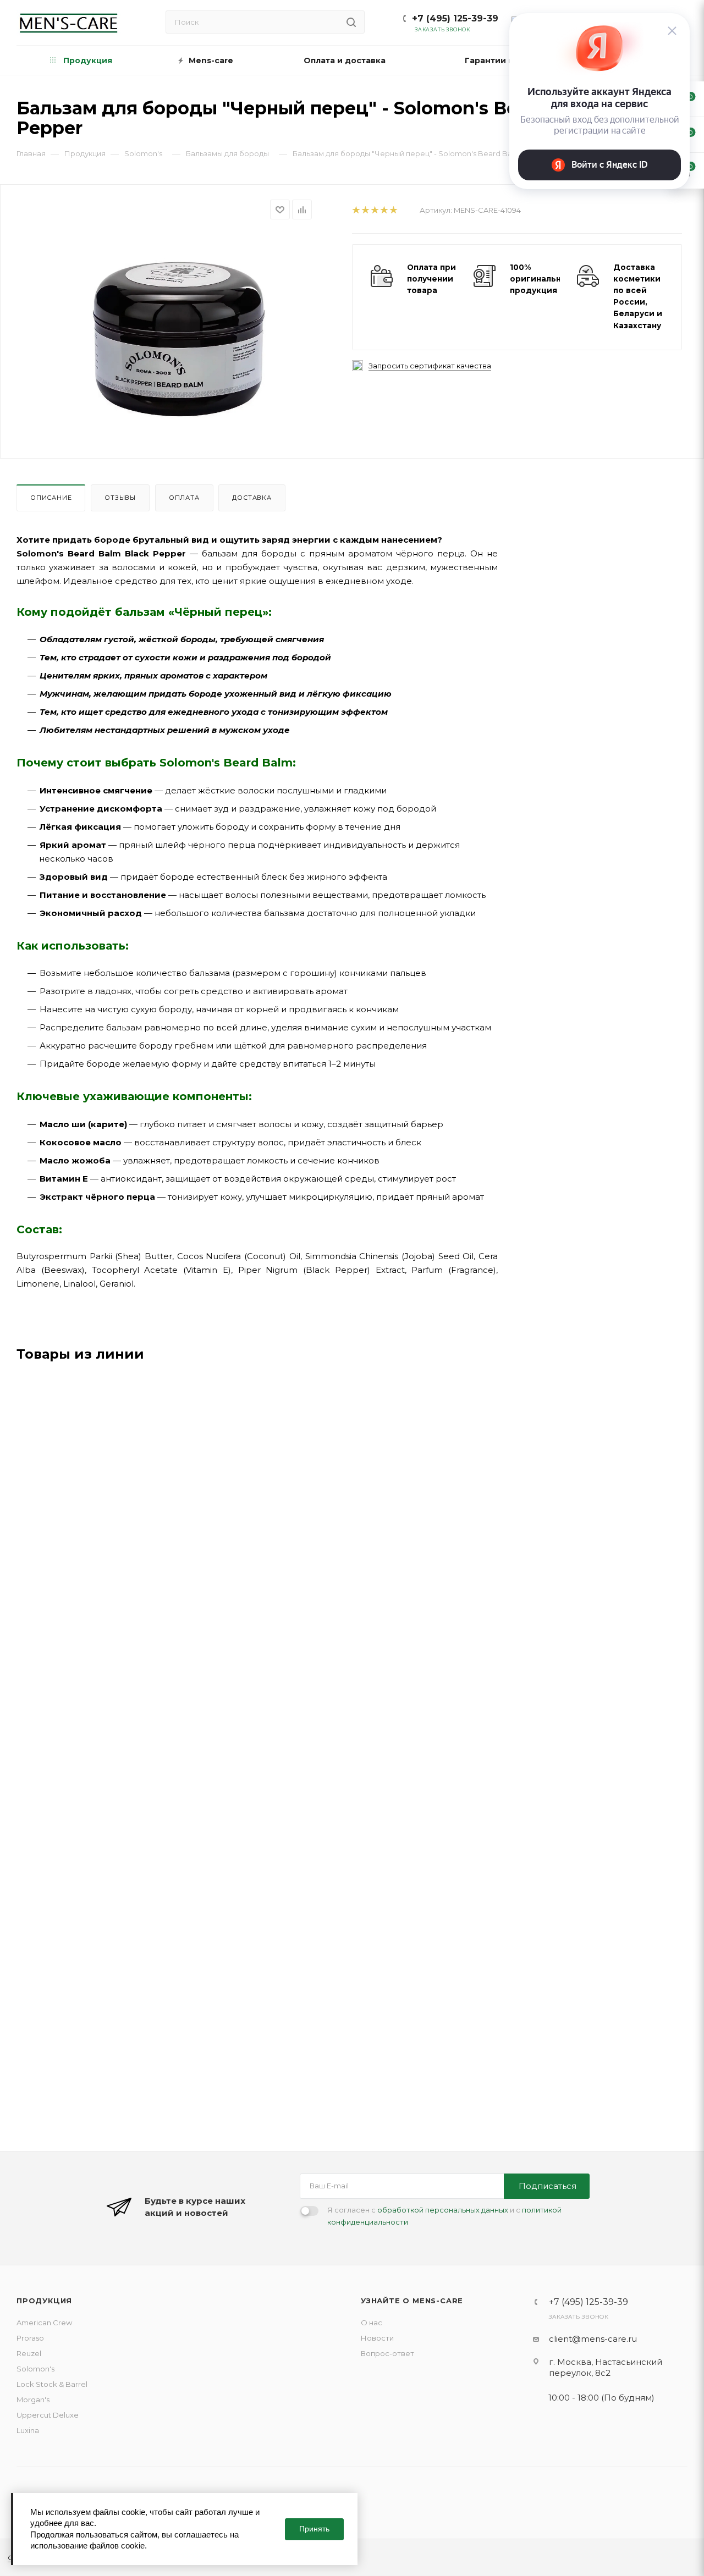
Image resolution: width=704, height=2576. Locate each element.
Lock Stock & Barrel (52, 2384)
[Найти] (351, 22)
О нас (372, 2323)
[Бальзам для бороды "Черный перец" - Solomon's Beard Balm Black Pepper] (175, 337)
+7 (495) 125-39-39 (455, 18)
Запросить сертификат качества (430, 366)
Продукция (44, 2301)
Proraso (30, 2338)
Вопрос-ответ (387, 2353)
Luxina (28, 2430)
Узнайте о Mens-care (412, 2301)
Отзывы (120, 498)
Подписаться (548, 2186)
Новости (377, 2338)
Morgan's (33, 2400)
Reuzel (29, 2353)
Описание (51, 498)
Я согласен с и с (444, 2216)
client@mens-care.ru (593, 2339)
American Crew (44, 2323)
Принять (314, 2529)
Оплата (184, 498)
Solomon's (35, 2369)
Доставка (252, 498)
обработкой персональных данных (443, 2210)
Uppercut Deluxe (48, 2415)
